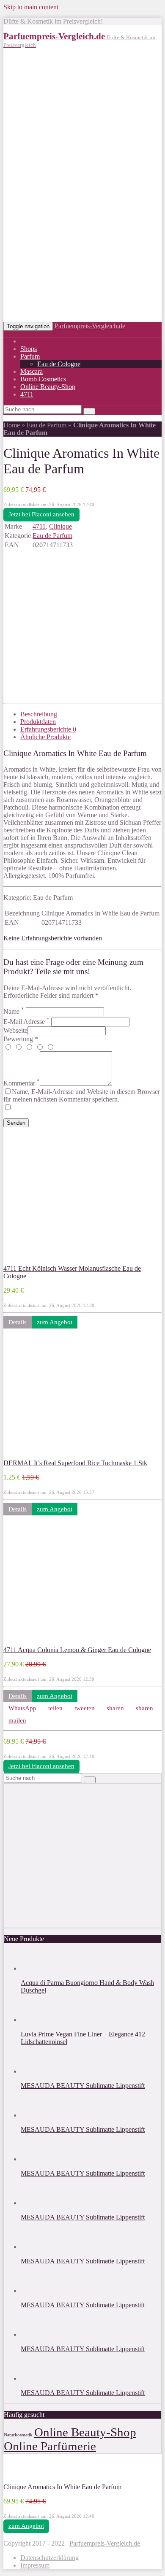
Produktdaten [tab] (38, 722)
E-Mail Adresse (26, 1022)
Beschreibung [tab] (39, 714)
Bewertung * (21, 1039)
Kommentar (22, 1083)
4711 (27, 394)
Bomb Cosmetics (43, 379)
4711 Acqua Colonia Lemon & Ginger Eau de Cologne (77, 1650)
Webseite (15, 1030)
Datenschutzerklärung (49, 2558)
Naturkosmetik (18, 2435)
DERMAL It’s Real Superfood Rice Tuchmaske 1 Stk (75, 1463)
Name (14, 1011)
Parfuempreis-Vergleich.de (90, 326)
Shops (29, 349)
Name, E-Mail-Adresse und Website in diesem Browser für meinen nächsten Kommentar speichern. (82, 1095)
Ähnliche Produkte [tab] (45, 737)
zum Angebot (55, 1322)
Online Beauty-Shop (48, 387)
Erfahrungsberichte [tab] (48, 729)
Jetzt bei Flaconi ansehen (41, 514)
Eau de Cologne (59, 364)
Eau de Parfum (47, 425)
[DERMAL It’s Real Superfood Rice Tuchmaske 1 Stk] (59, 1455)
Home (12, 425)
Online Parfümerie (50, 2446)
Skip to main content (31, 7)
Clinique (60, 526)
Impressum (35, 2565)
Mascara (32, 371)
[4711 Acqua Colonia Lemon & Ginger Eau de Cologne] (59, 1642)
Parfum (30, 356)
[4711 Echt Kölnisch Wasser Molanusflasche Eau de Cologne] (59, 1261)
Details (18, 1322)
